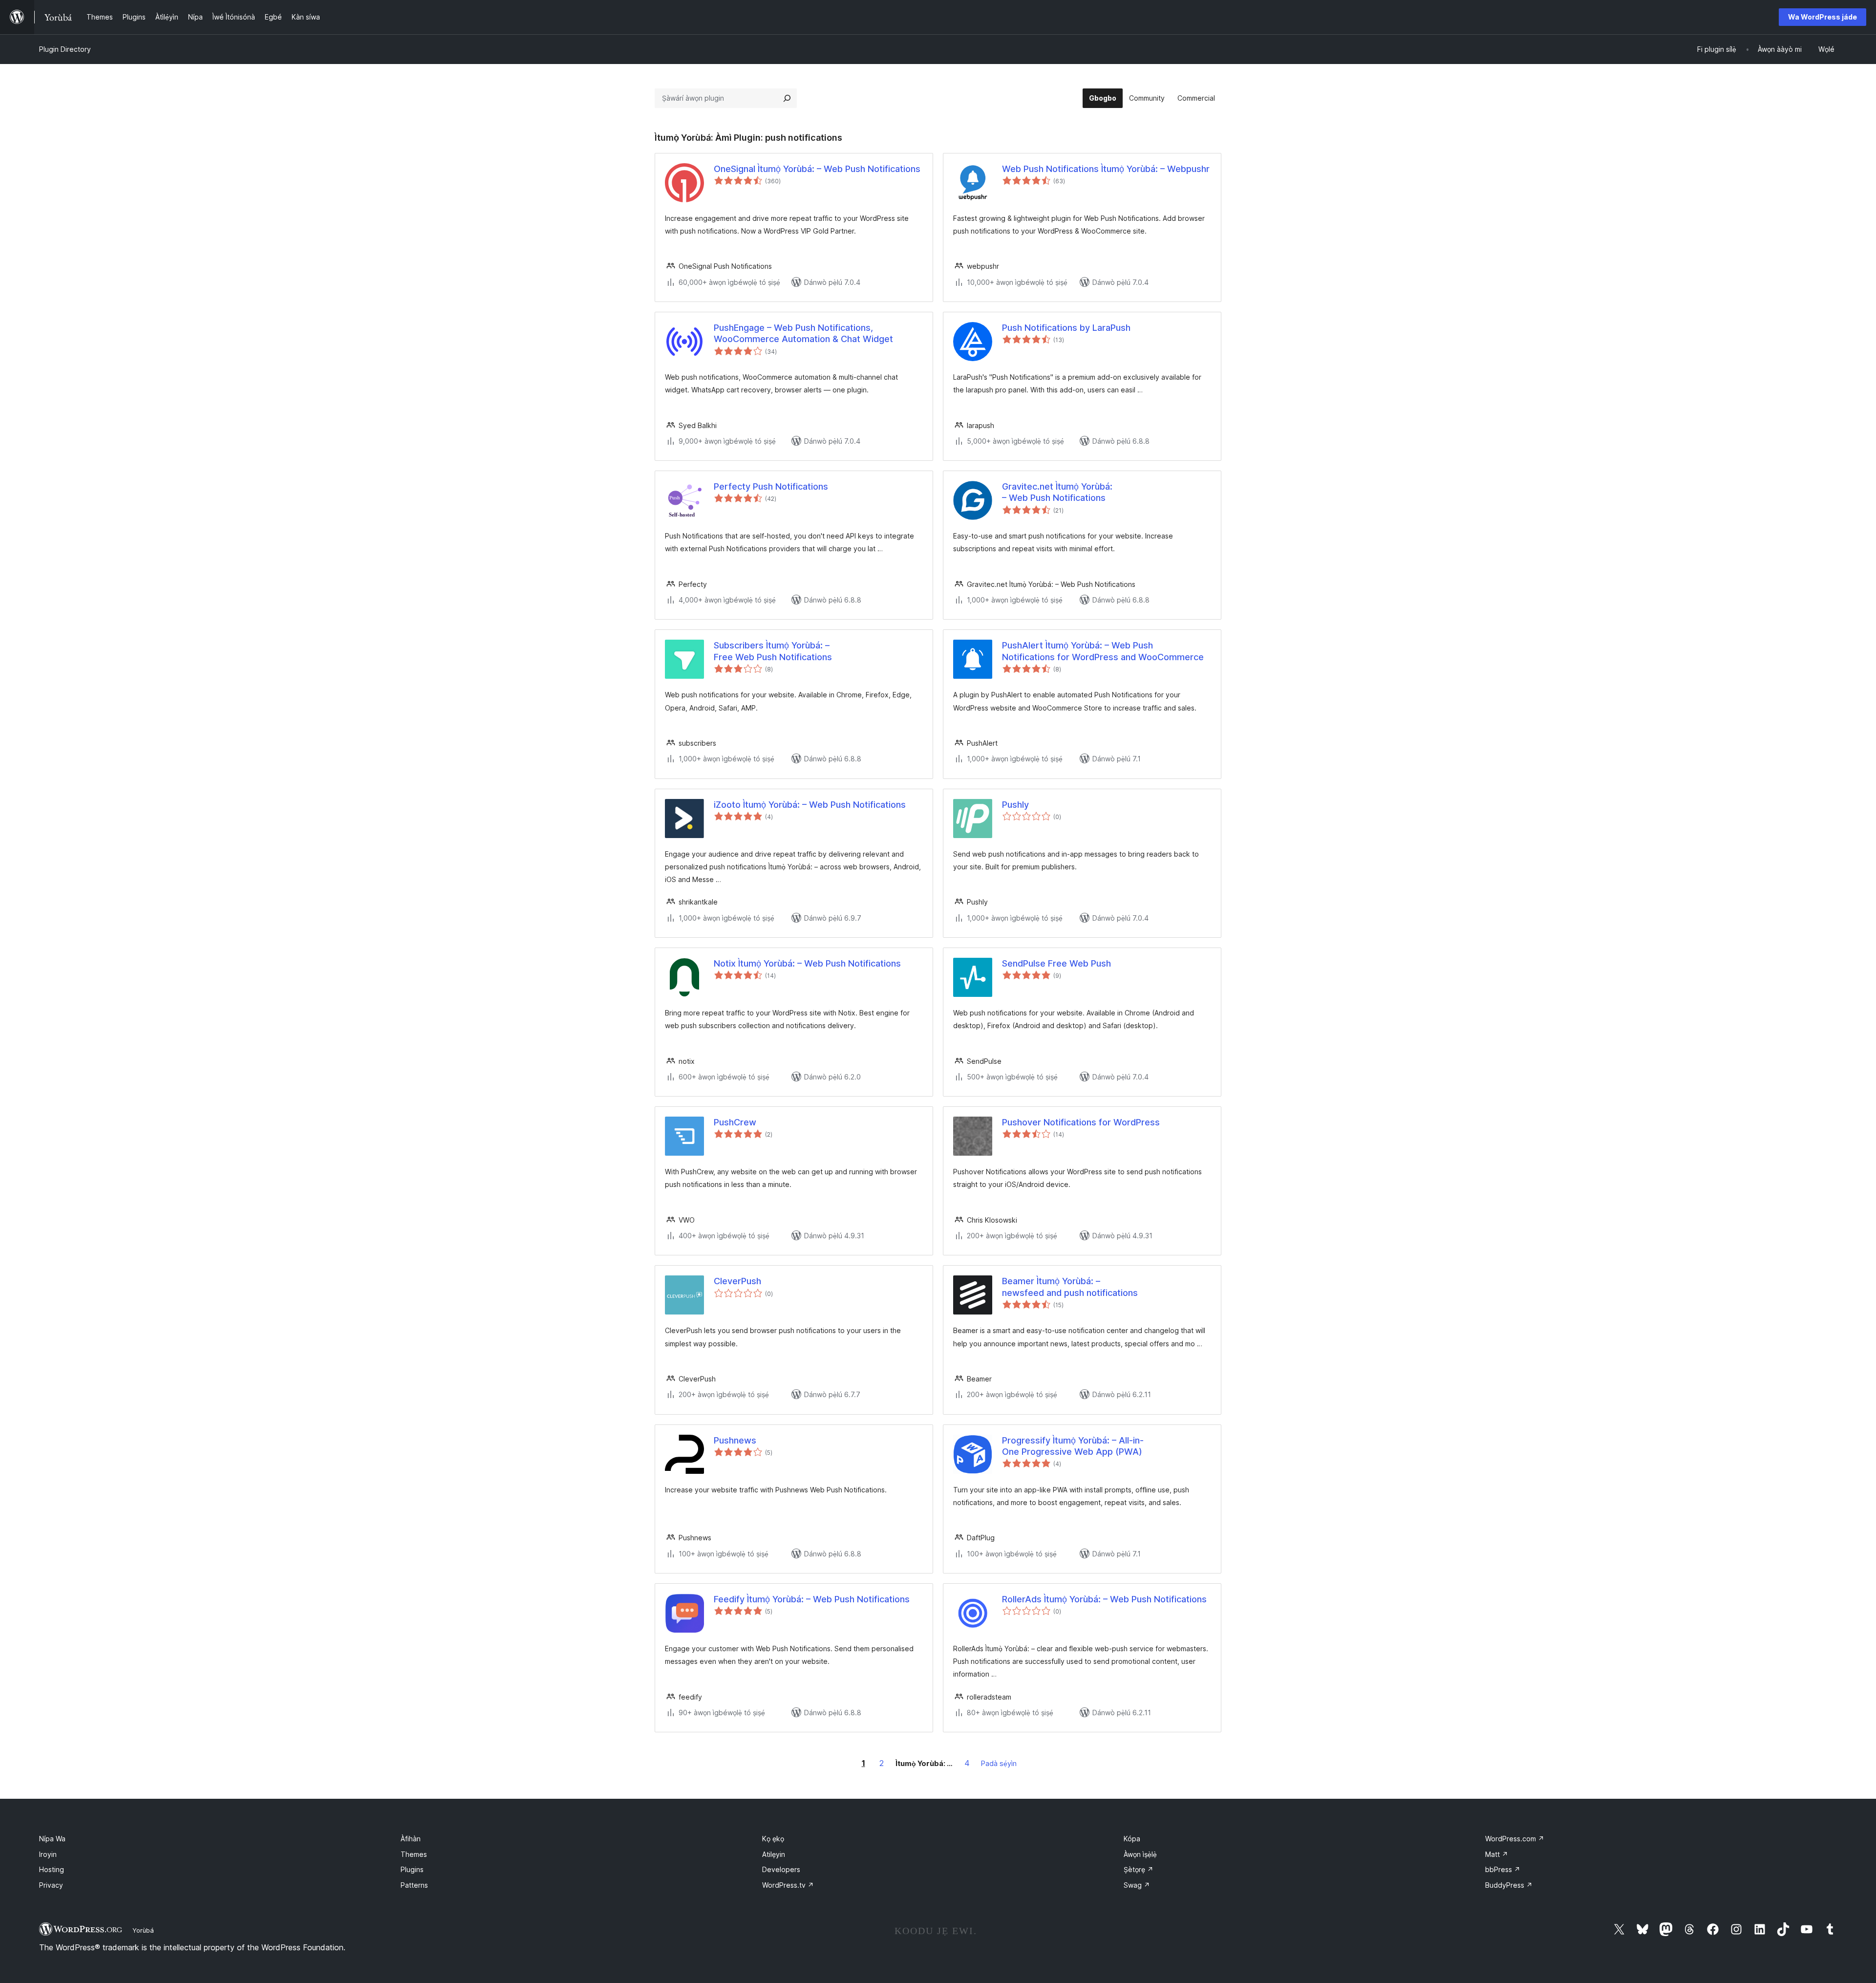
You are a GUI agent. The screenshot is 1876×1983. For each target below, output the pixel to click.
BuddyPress (1509, 1885)
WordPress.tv (788, 1885)
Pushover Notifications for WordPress (1081, 1122)
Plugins (412, 1869)
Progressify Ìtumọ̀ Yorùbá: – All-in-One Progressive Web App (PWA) (1073, 1446)
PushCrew (735, 1122)
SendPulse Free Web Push (1056, 963)
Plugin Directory (65, 49)
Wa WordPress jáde (1823, 17)
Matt (1497, 1854)
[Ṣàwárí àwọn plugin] (787, 98)
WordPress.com (1515, 1839)
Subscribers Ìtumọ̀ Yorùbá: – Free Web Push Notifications (773, 651)
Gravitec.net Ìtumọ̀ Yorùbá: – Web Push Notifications (1057, 492)
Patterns (414, 1885)
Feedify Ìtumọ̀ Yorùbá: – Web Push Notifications (812, 1599)
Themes (414, 1854)
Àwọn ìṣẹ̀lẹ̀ (1140, 1854)
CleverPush (737, 1281)
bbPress (1503, 1869)
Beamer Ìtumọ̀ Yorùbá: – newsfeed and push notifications (1070, 1287)
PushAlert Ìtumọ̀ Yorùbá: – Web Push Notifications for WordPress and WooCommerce (1103, 651)
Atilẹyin (774, 1854)
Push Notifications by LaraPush (1066, 328)
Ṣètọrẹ (1139, 1869)
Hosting (52, 1869)
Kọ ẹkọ (773, 1839)
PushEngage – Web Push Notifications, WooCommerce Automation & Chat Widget (803, 333)
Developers (781, 1869)
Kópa (1132, 1839)
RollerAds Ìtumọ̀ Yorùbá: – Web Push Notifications (1104, 1599)
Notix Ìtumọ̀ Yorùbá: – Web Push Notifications (807, 963)
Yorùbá (143, 1930)
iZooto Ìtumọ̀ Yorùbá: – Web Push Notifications (810, 805)
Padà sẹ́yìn (999, 1763)
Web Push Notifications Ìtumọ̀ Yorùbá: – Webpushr (1106, 169)
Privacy (51, 1885)
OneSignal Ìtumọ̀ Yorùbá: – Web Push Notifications (817, 169)
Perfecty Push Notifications (771, 486)
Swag (1137, 1885)
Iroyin (48, 1854)
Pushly (1015, 805)
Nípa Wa (52, 1839)
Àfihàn (411, 1839)
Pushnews (735, 1440)
